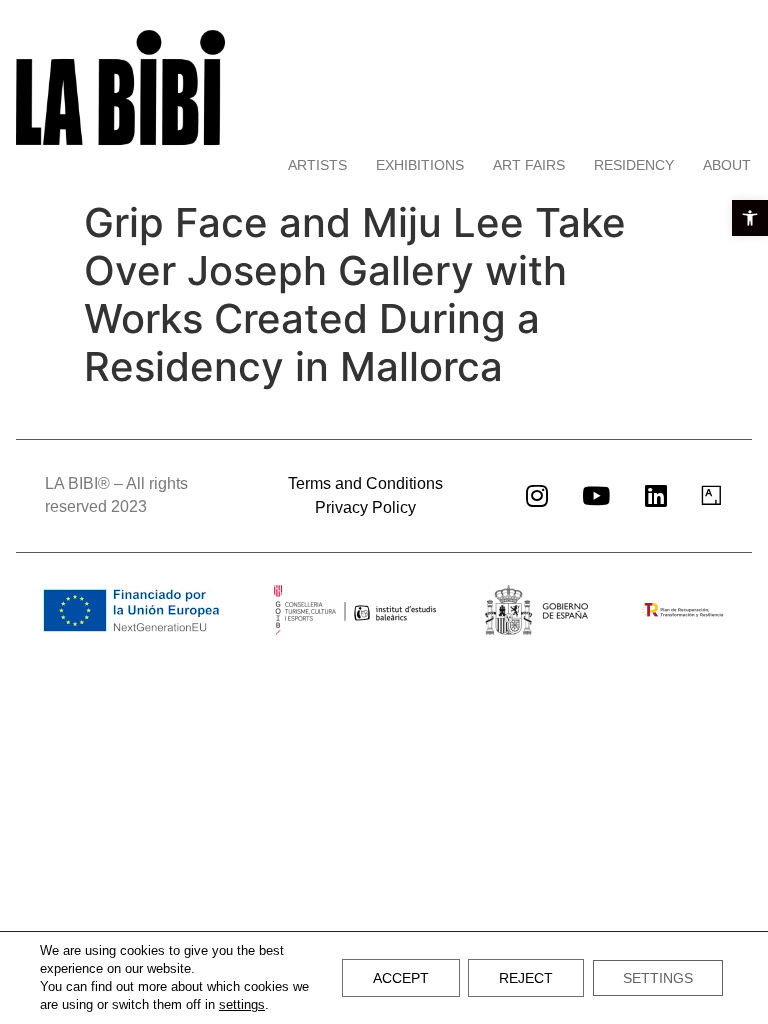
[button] (750, 218)
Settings (658, 978)
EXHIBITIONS (420, 165)
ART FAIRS (529, 165)
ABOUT (727, 165)
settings (242, 1004)
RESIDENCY (634, 165)
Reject (526, 978)
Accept (401, 978)
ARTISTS (317, 165)
